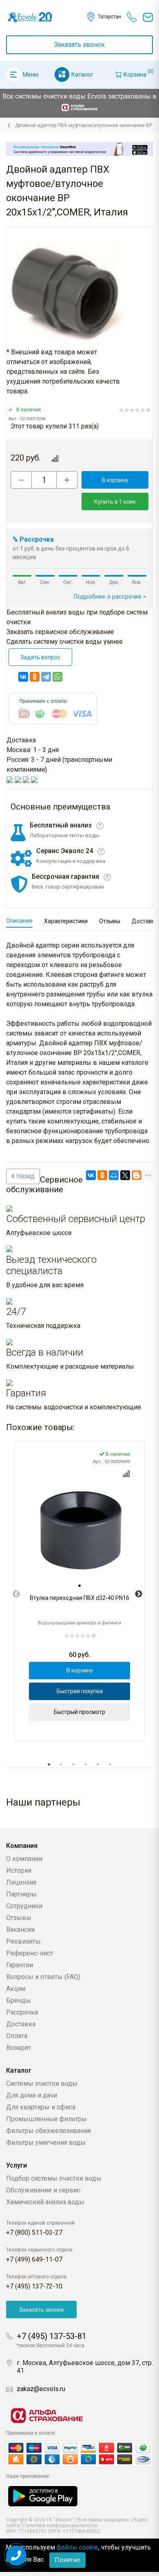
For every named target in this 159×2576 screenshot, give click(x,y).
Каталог (82, 75)
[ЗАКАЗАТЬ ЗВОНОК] (16, 2556)
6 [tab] (110, 1764)
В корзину (115, 480)
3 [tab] (73, 1764)
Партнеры (21, 1894)
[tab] (79, 1586)
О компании (24, 1859)
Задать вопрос (40, 657)
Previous (16, 1594)
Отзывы (19, 1918)
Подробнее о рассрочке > (110, 597)
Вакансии (20, 1930)
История (19, 1871)
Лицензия (21, 1882)
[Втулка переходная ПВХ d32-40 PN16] (79, 1531)
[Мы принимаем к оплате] (79, 2454)
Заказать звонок (79, 45)
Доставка (21, 2024)
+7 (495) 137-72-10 (34, 2286)
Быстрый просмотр (79, 1712)
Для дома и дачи (32, 2095)
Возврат (19, 2048)
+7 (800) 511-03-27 (34, 2233)
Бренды (19, 2000)
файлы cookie (77, 2547)
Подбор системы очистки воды (54, 2178)
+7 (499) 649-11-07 (34, 2259)
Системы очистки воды (42, 2083)
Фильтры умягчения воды (46, 2143)
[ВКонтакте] (23, 677)
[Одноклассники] (35, 677)
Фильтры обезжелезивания (49, 2131)
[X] (125, 1175)
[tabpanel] (79, 1591)
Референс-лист (30, 1953)
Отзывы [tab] (110, 921)
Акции (16, 1989)
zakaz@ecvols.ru (41, 2389)
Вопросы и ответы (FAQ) (43, 1977)
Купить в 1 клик (115, 502)
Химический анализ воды (45, 2202)
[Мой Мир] (114, 1175)
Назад (25, 1176)
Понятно (67, 2560)
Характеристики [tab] (66, 921)
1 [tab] (49, 1764)
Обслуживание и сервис (43, 2190)
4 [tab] (86, 1764)
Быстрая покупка (80, 1691)
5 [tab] (98, 1764)
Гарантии (20, 1965)
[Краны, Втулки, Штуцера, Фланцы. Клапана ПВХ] (9, 125)
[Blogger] (137, 1175)
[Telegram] (46, 677)
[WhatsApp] (57, 677)
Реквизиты (23, 1941)
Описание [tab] (19, 921)
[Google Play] (43, 2496)
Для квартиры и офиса (41, 2107)
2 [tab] (61, 1764)
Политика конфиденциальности (60, 2526)
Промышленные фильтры (46, 2119)
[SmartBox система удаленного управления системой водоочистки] (79, 149)
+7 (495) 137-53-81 (52, 2336)
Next (139, 1594)
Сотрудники (24, 1906)
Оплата (17, 2036)
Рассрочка (22, 2012)
